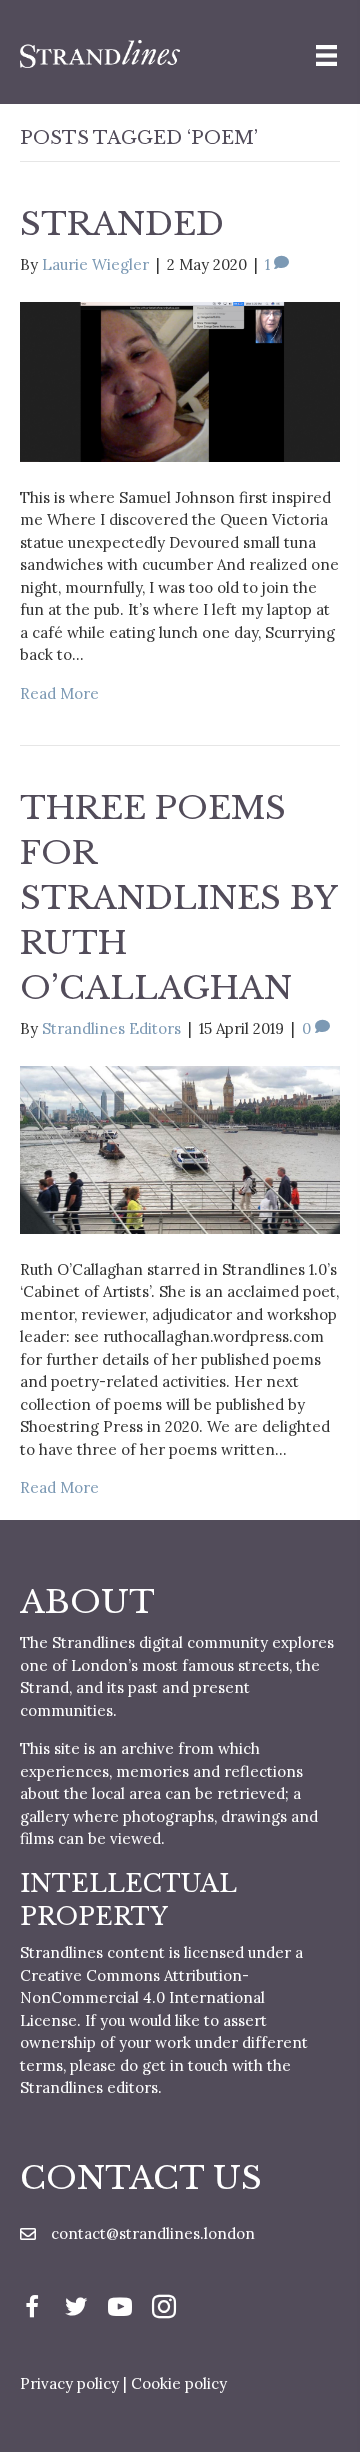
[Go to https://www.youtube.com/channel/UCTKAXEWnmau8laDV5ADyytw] (120, 2309)
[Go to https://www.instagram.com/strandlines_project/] (164, 2309)
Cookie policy (179, 2383)
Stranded (122, 224)
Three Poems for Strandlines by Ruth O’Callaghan (178, 897)
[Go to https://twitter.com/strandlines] (76, 2309)
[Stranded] (180, 380)
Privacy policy (69, 2383)
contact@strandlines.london (153, 2233)
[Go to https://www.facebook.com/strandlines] (32, 2309)
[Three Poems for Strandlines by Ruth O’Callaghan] (180, 1147)
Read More (59, 693)
